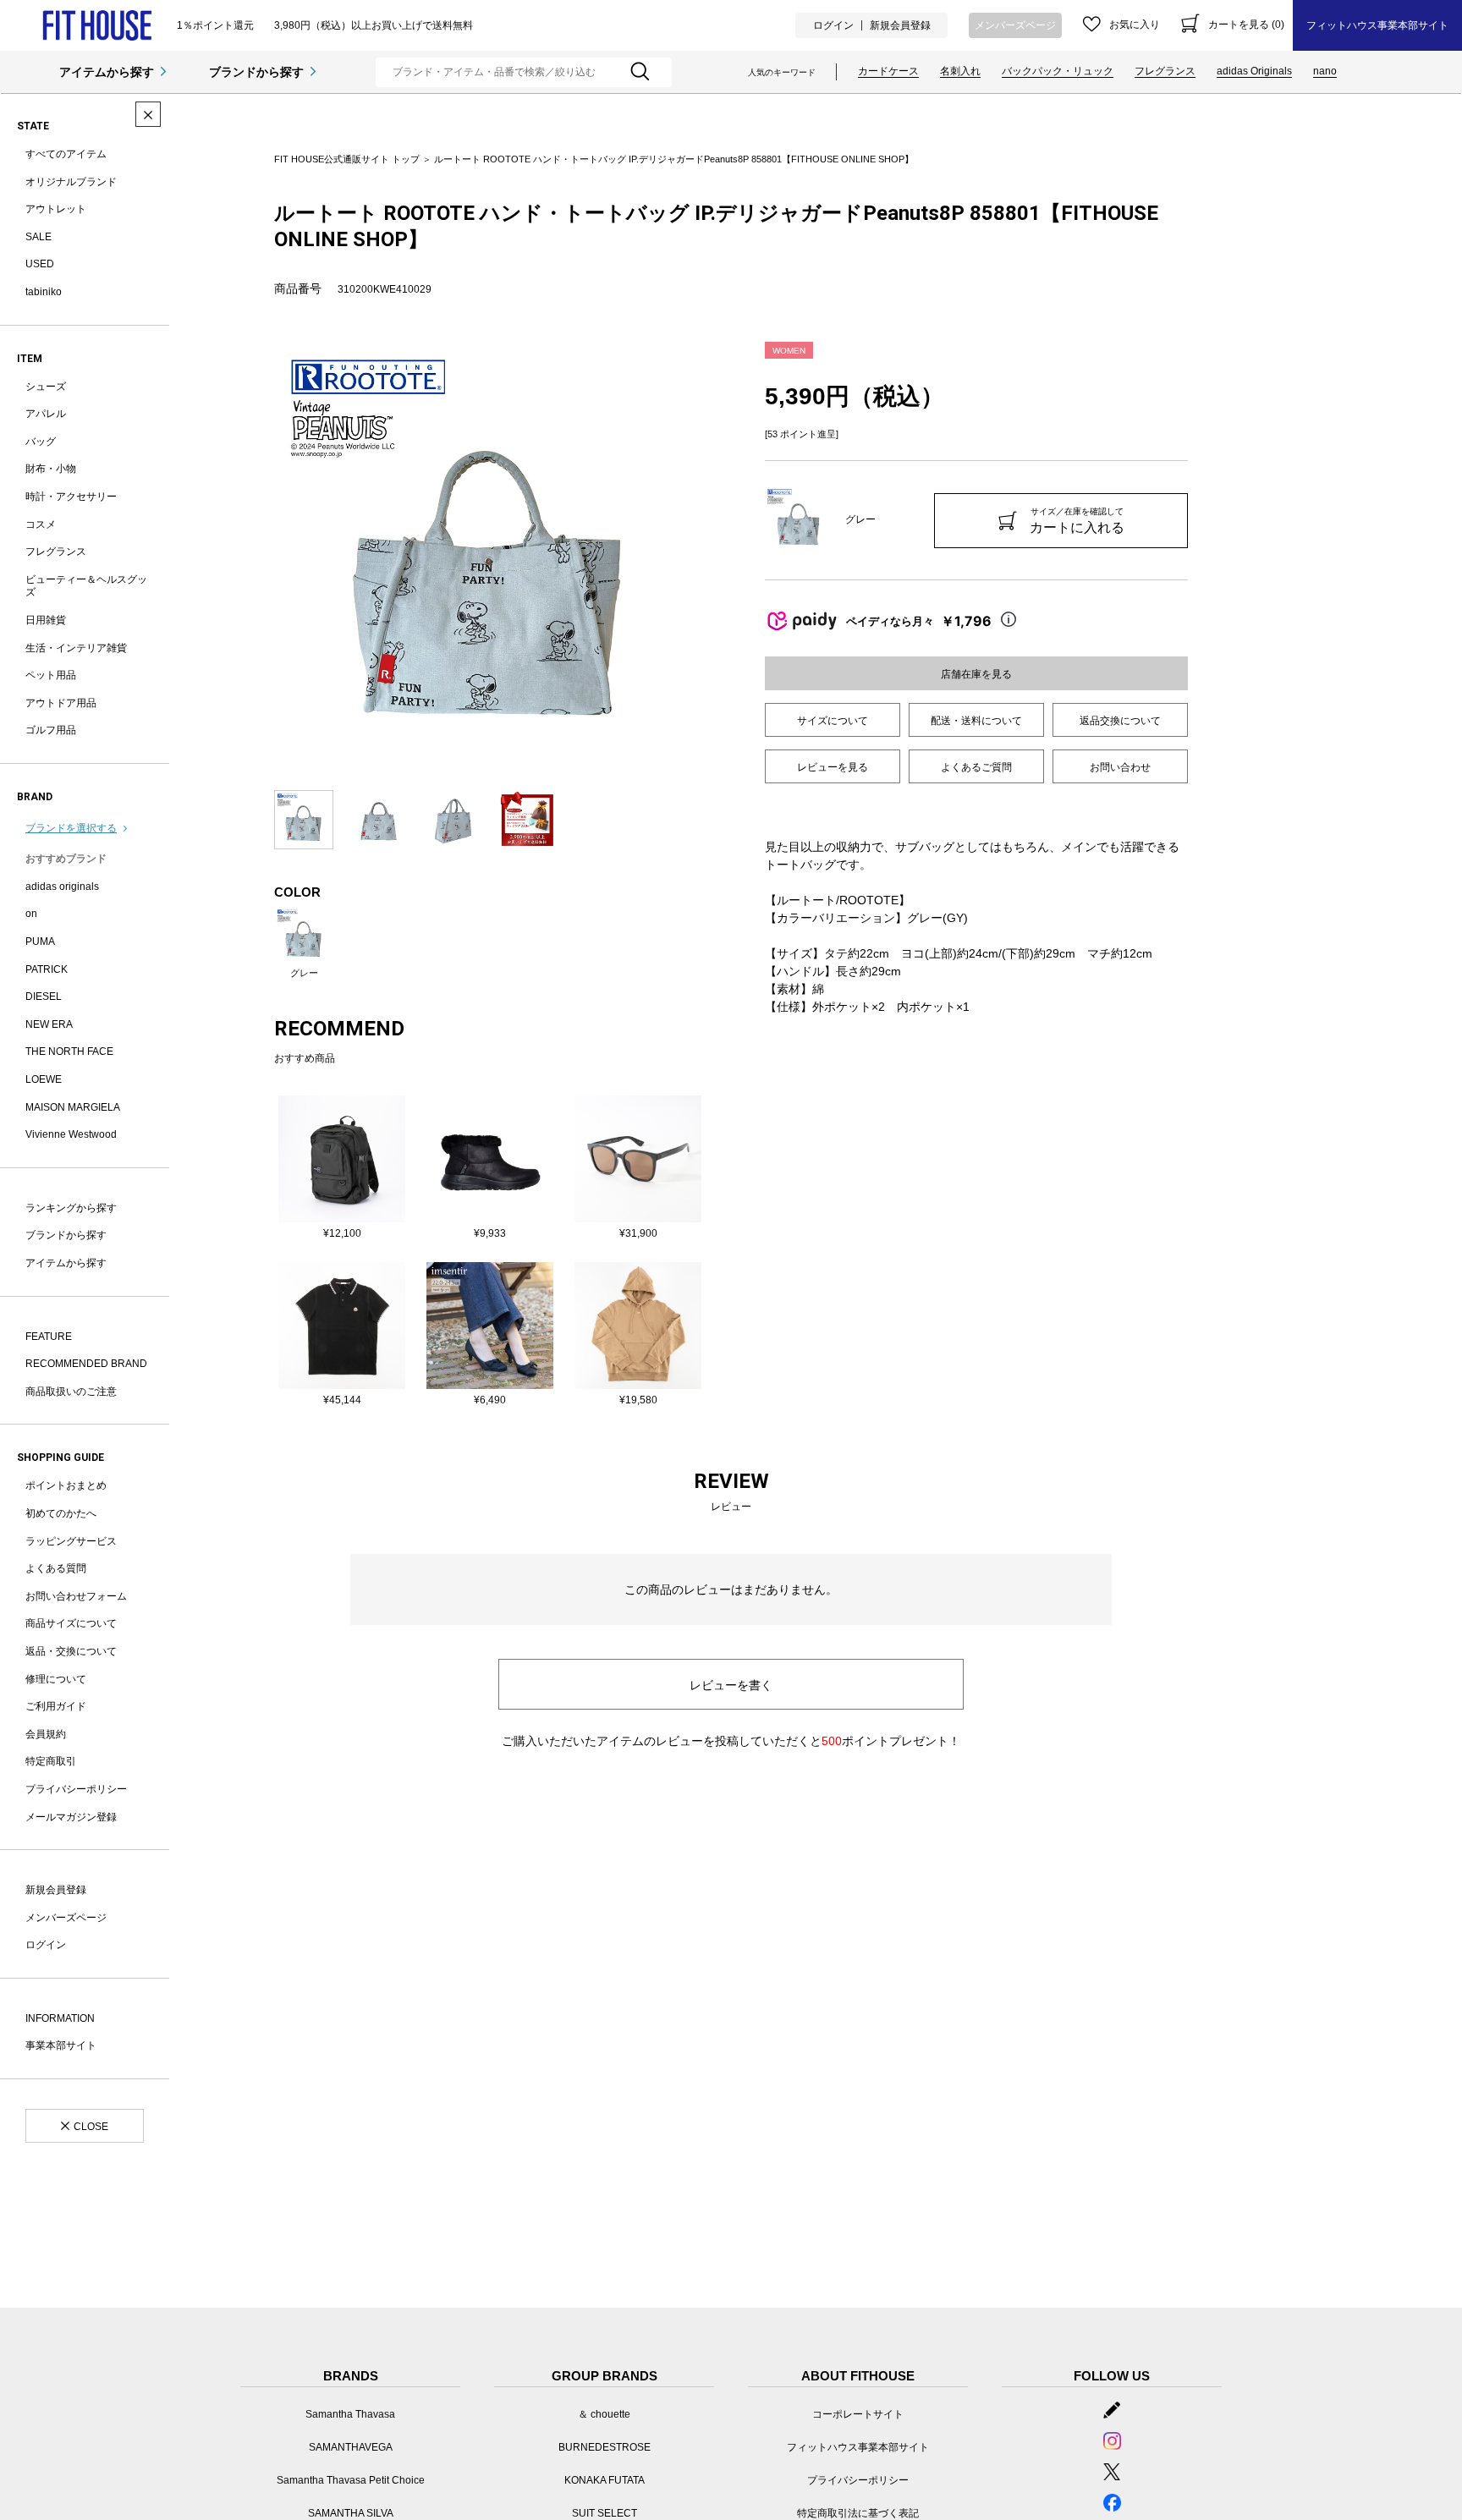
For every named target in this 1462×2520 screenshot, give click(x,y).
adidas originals (62, 887)
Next (718, 557)
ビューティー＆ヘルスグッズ (86, 586)
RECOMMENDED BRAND (86, 1364)
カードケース (888, 71)
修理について (56, 1679)
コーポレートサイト (858, 2414)
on (31, 914)
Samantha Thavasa (350, 2414)
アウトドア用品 (61, 703)
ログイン (833, 25)
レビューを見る (833, 767)
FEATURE (49, 1337)
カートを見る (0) (1246, 25)
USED (40, 264)
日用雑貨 (46, 620)
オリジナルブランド (71, 182)
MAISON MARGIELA (73, 1107)
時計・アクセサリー (71, 497)
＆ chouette (604, 2414)
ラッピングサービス (71, 1541)
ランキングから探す (71, 1208)
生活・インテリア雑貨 (76, 648)
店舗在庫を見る (976, 674)
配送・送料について (976, 721)
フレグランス (1165, 71)
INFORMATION (60, 2018)
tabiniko (44, 292)
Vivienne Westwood (71, 1134)
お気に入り (1135, 25)
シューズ (46, 387)
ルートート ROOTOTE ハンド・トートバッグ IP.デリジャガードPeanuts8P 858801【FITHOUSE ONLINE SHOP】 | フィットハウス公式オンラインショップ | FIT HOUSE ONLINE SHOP (97, 26)
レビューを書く (731, 1685)
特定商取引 (51, 1761)
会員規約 (46, 1734)
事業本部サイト (61, 2045)
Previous (261, 557)
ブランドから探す (256, 72)
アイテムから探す (107, 72)
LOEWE (44, 1079)
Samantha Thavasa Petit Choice (351, 2480)
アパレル (46, 414)
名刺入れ (960, 71)
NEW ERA (49, 1024)
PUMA (40, 942)
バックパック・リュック (1058, 71)
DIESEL (44, 996)
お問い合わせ (1120, 767)
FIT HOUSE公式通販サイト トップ (347, 159)
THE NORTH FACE (69, 1051)
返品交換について (1120, 721)
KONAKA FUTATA (605, 2480)
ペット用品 (51, 675)
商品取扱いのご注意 (71, 1392)
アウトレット (56, 209)
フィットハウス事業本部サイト (1377, 25)
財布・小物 (51, 469)
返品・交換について (71, 1651)
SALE (38, 237)
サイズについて (833, 721)
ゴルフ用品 (51, 730)
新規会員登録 (900, 25)
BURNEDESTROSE (605, 2447)
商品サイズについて (71, 1623)
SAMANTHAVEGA (351, 2447)
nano (1325, 71)
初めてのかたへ (61, 1513)
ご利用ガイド (56, 1706)
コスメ (41, 524)
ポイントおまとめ (66, 1485)
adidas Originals (1254, 71)
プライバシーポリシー (76, 1789)
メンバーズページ (1015, 25)
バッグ (41, 442)
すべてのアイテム (66, 154)
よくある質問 (56, 1568)
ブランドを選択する (71, 828)
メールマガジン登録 (71, 1817)
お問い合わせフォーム (76, 1596)
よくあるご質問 (976, 767)
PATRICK (47, 969)
